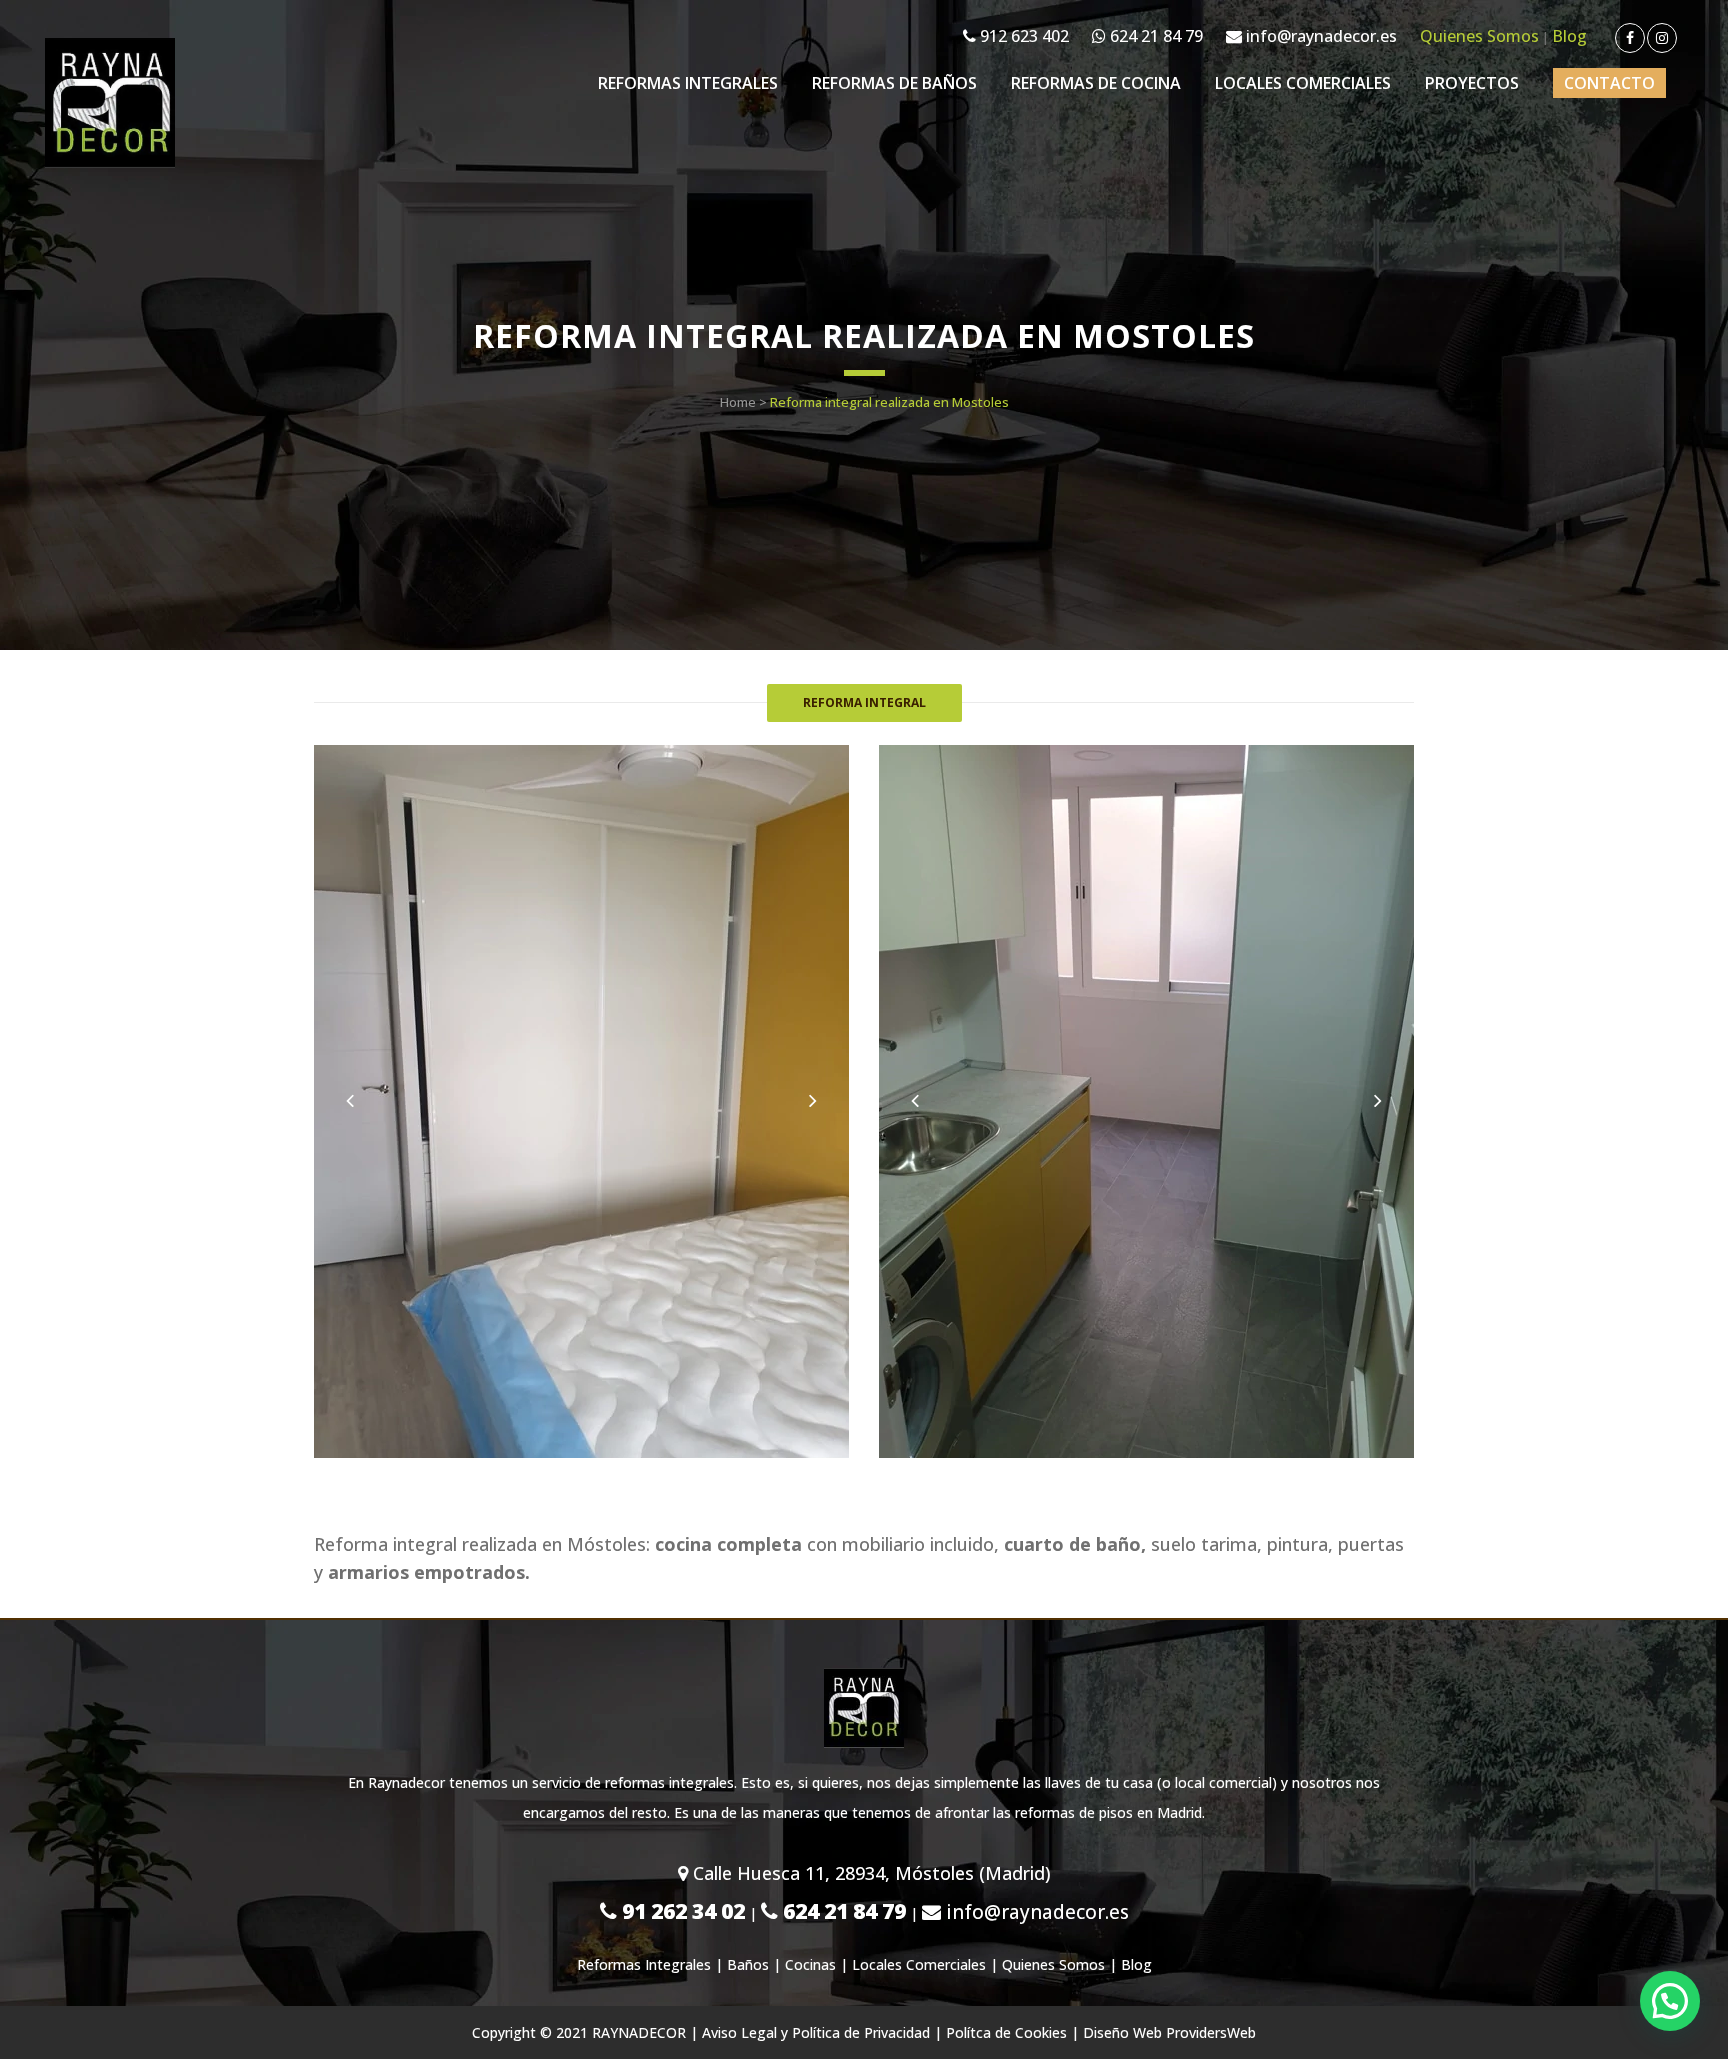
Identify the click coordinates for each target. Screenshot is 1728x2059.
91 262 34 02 (681, 1911)
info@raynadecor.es (1319, 36)
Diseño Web (1122, 2032)
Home (738, 402)
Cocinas (810, 1964)
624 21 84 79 (1154, 36)
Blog (1569, 36)
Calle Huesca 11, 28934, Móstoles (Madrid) (869, 1873)
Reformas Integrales (644, 1964)
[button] (1670, 2001)
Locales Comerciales (919, 1964)
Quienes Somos (1479, 36)
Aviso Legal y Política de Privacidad (816, 2032)
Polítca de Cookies (1006, 2032)
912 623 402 (1022, 36)
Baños (748, 1964)
